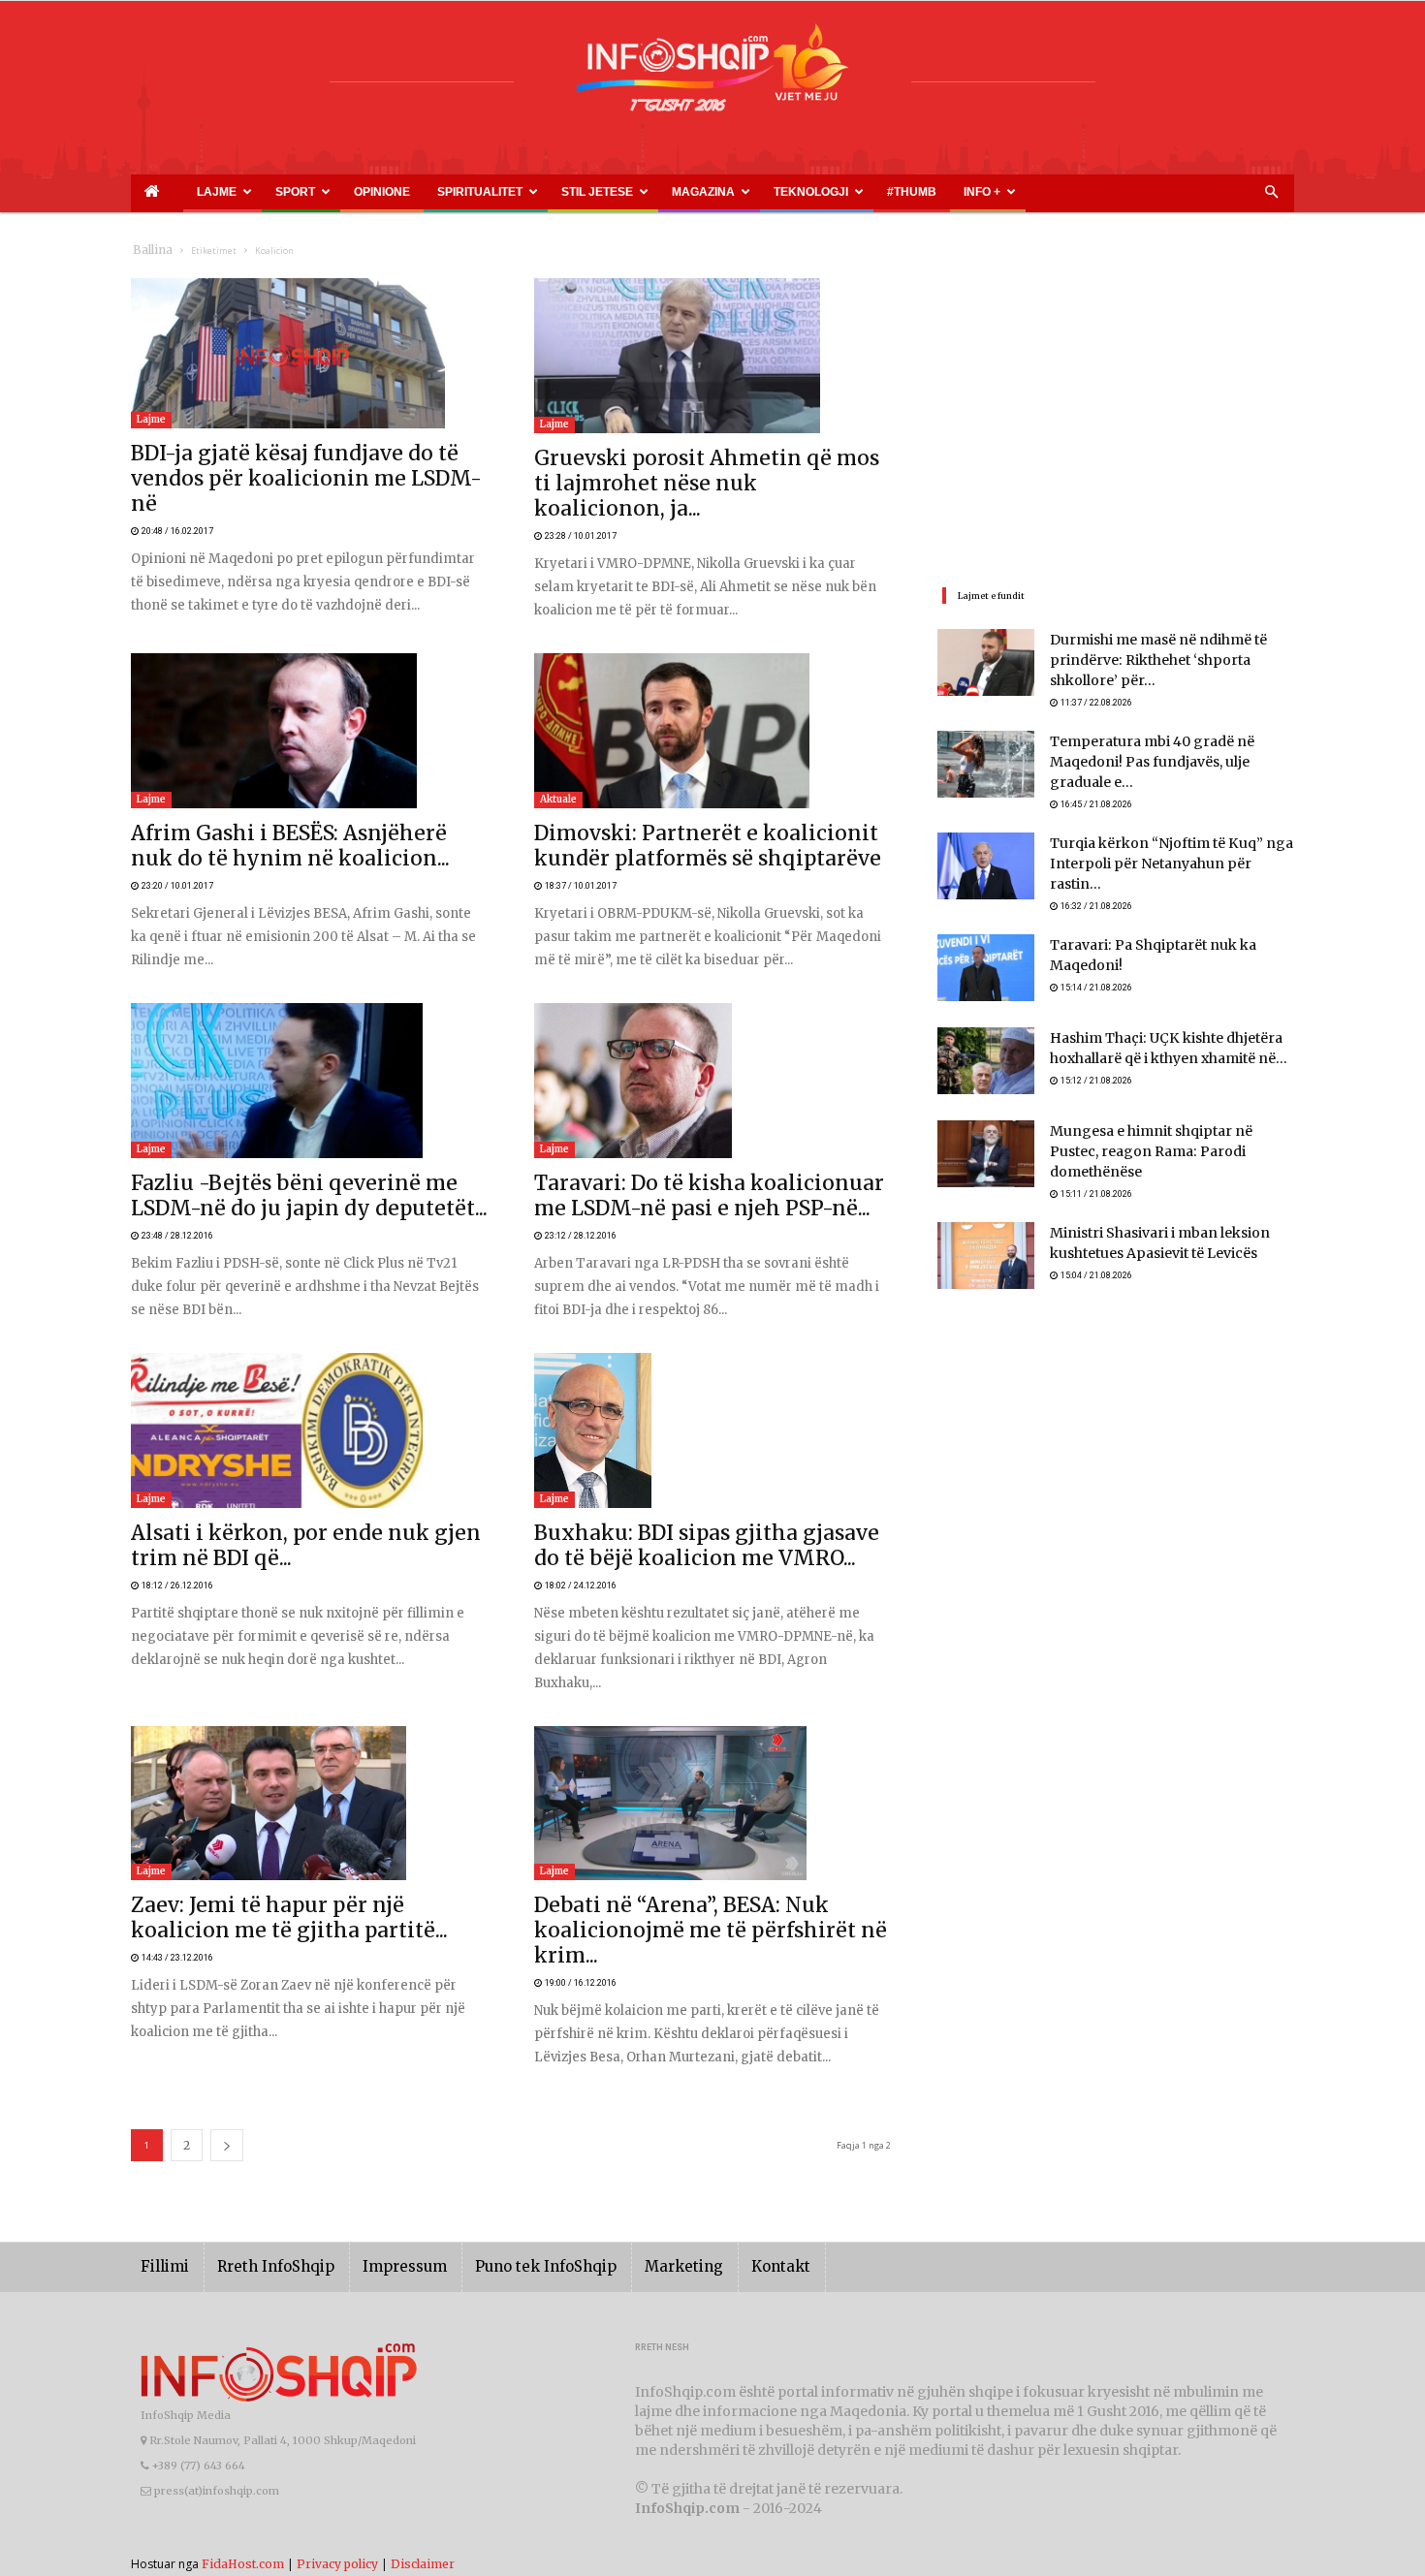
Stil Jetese (476, 192)
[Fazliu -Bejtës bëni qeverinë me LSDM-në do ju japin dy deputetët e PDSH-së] (309, 1059)
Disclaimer (423, 2522)
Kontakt (715, 2226)
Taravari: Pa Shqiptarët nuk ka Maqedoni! (1171, 931)
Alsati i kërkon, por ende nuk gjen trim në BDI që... (277, 1515)
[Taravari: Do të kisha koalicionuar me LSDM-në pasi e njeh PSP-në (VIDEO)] (712, 1059)
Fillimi (161, 2226)
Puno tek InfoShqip (504, 2226)
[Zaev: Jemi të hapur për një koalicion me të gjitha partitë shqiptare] (309, 1786)
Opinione (311, 192)
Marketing (627, 2226)
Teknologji (645, 192)
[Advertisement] (1116, 414)
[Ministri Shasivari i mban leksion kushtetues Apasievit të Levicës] (986, 1232)
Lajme (187, 192)
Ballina (149, 251)
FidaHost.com (243, 2522)
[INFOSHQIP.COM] (712, 75)
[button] (1271, 193)
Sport (248, 192)
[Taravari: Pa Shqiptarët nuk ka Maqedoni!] (986, 953)
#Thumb (719, 192)
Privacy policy (337, 2522)
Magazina (560, 192)
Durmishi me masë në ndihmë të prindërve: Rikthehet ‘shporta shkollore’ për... (1167, 661)
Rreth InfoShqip (261, 2226)
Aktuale (558, 776)
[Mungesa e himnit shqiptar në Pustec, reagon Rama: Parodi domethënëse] (986, 1139)
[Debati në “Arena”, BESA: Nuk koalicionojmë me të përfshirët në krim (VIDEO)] (712, 1786)
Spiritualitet (383, 192)
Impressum (377, 2226)
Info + (768, 192)
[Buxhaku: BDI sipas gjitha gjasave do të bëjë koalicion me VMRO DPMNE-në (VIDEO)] (712, 1411)
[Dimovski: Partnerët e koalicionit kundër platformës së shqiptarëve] (712, 707)
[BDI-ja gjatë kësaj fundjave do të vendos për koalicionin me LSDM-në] (309, 353)
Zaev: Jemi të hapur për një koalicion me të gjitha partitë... (297, 1889)
